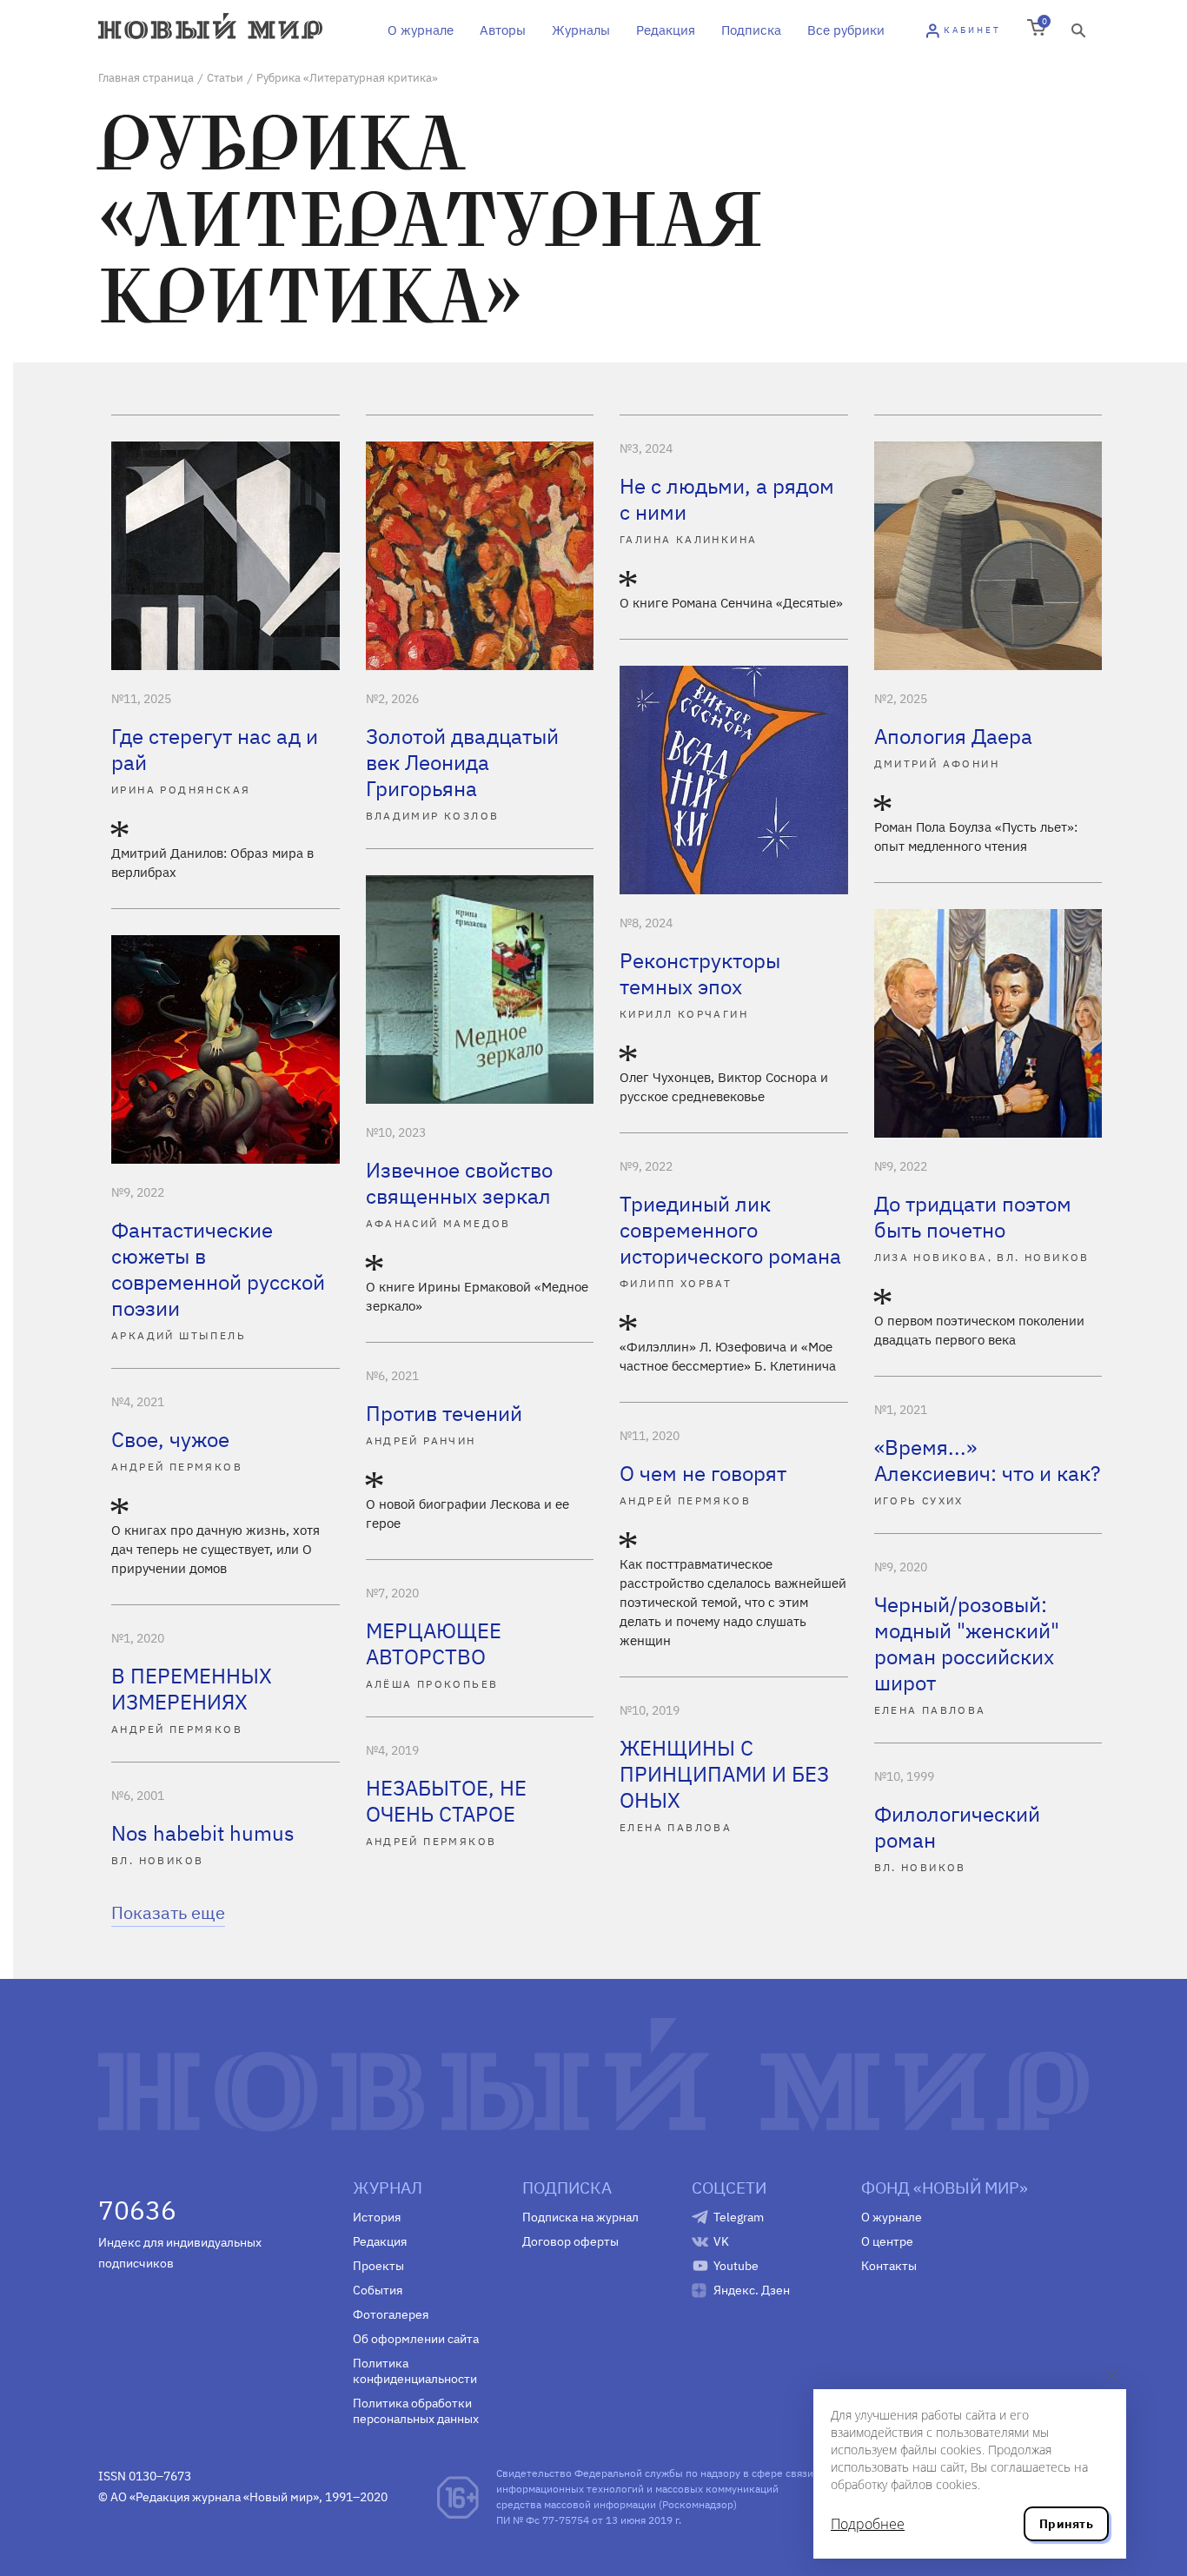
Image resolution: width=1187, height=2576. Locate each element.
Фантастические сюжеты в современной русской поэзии (218, 1269)
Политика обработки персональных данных (416, 2411)
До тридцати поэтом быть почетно (973, 1217)
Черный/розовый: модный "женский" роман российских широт (967, 1643)
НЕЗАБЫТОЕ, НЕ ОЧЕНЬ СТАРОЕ (446, 1801)
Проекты (378, 2266)
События (378, 2290)
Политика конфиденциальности (415, 2371)
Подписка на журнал (580, 2217)
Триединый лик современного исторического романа (730, 1230)
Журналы (581, 30)
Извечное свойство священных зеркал (459, 1183)
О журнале (421, 30)
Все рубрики (846, 30)
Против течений (444, 1413)
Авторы (503, 30)
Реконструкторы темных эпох (700, 973)
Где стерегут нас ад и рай (215, 749)
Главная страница (146, 78)
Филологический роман (957, 1827)
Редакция (666, 30)
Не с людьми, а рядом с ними (727, 499)
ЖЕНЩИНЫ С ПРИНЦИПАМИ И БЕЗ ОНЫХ (724, 1774)
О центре (887, 2241)
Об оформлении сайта (416, 2339)
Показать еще (168, 1912)
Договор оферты (570, 2241)
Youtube (736, 2266)
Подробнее (868, 2524)
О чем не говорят (703, 1473)
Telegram (739, 2217)
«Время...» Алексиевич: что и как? (987, 1460)
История (377, 2217)
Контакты (889, 2266)
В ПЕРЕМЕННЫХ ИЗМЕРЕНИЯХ (192, 1689)
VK (721, 2241)
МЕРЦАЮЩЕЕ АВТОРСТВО (434, 1643)
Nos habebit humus (203, 1833)
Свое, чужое (170, 1439)
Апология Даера (953, 736)
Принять (1066, 2524)
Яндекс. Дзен (752, 2290)
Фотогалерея (391, 2314)
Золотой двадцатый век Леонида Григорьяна (462, 762)
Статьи (225, 78)
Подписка (751, 30)
